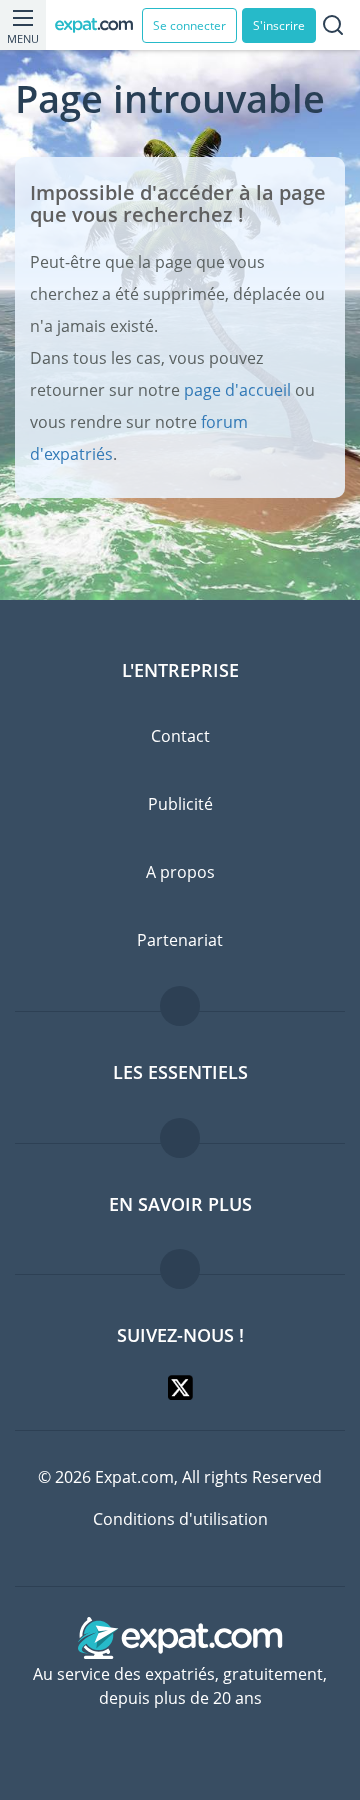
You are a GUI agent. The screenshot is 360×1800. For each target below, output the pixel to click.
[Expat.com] (98, 25)
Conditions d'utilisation (180, 1519)
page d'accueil (237, 390)
